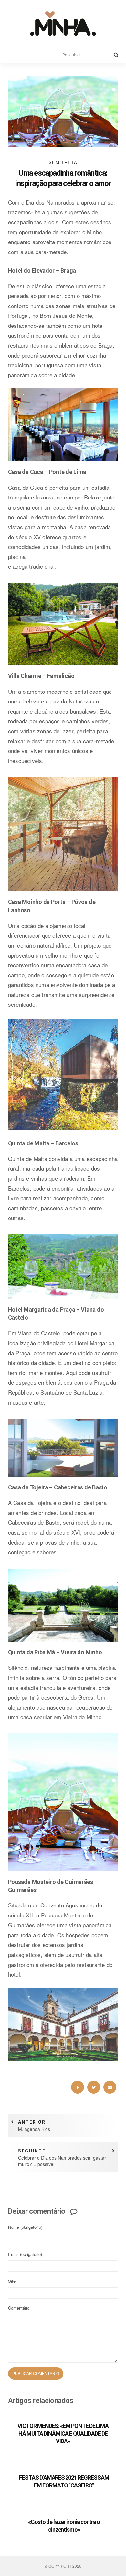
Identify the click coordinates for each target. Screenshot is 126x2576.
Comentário (19, 2308)
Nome (25, 2227)
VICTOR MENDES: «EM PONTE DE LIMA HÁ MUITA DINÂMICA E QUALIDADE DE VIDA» (63, 2433)
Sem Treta (63, 162)
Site (12, 2281)
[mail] (110, 2087)
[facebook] (78, 2087)
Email (25, 2254)
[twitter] (94, 2087)
